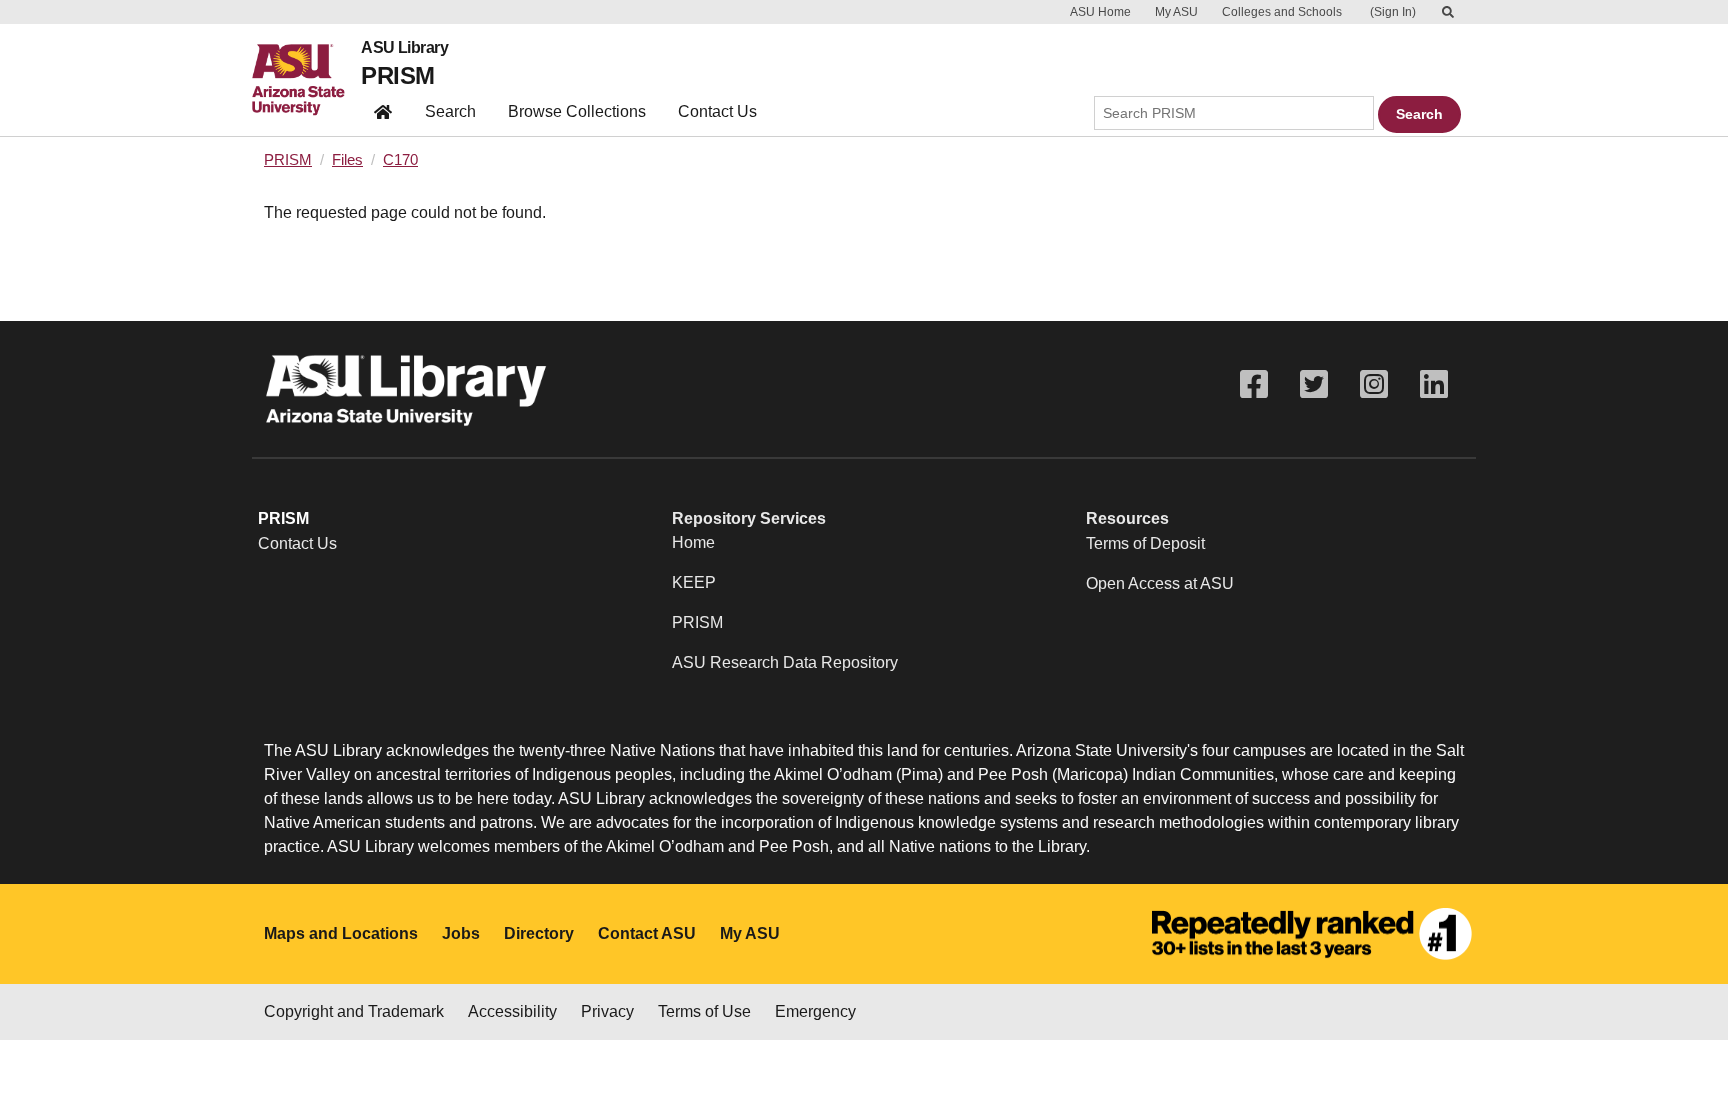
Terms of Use (704, 1011)
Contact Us (717, 111)
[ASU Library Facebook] (1254, 384)
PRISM (397, 75)
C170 (400, 160)
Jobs (461, 933)
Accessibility (512, 1011)
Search (450, 111)
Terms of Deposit (1145, 543)
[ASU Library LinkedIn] (1434, 384)
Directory (539, 933)
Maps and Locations (341, 933)
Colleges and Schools (1282, 12)
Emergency (815, 1011)
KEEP (694, 582)
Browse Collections (577, 111)
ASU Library (404, 48)
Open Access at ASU (1160, 583)
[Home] (306, 80)
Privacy (607, 1011)
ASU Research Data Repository (785, 662)
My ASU (1176, 12)
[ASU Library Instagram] (1374, 384)
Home (693, 542)
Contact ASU (647, 933)
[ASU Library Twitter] (1314, 384)
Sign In (1393, 12)
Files (347, 160)
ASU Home (1100, 12)
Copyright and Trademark (354, 1011)
